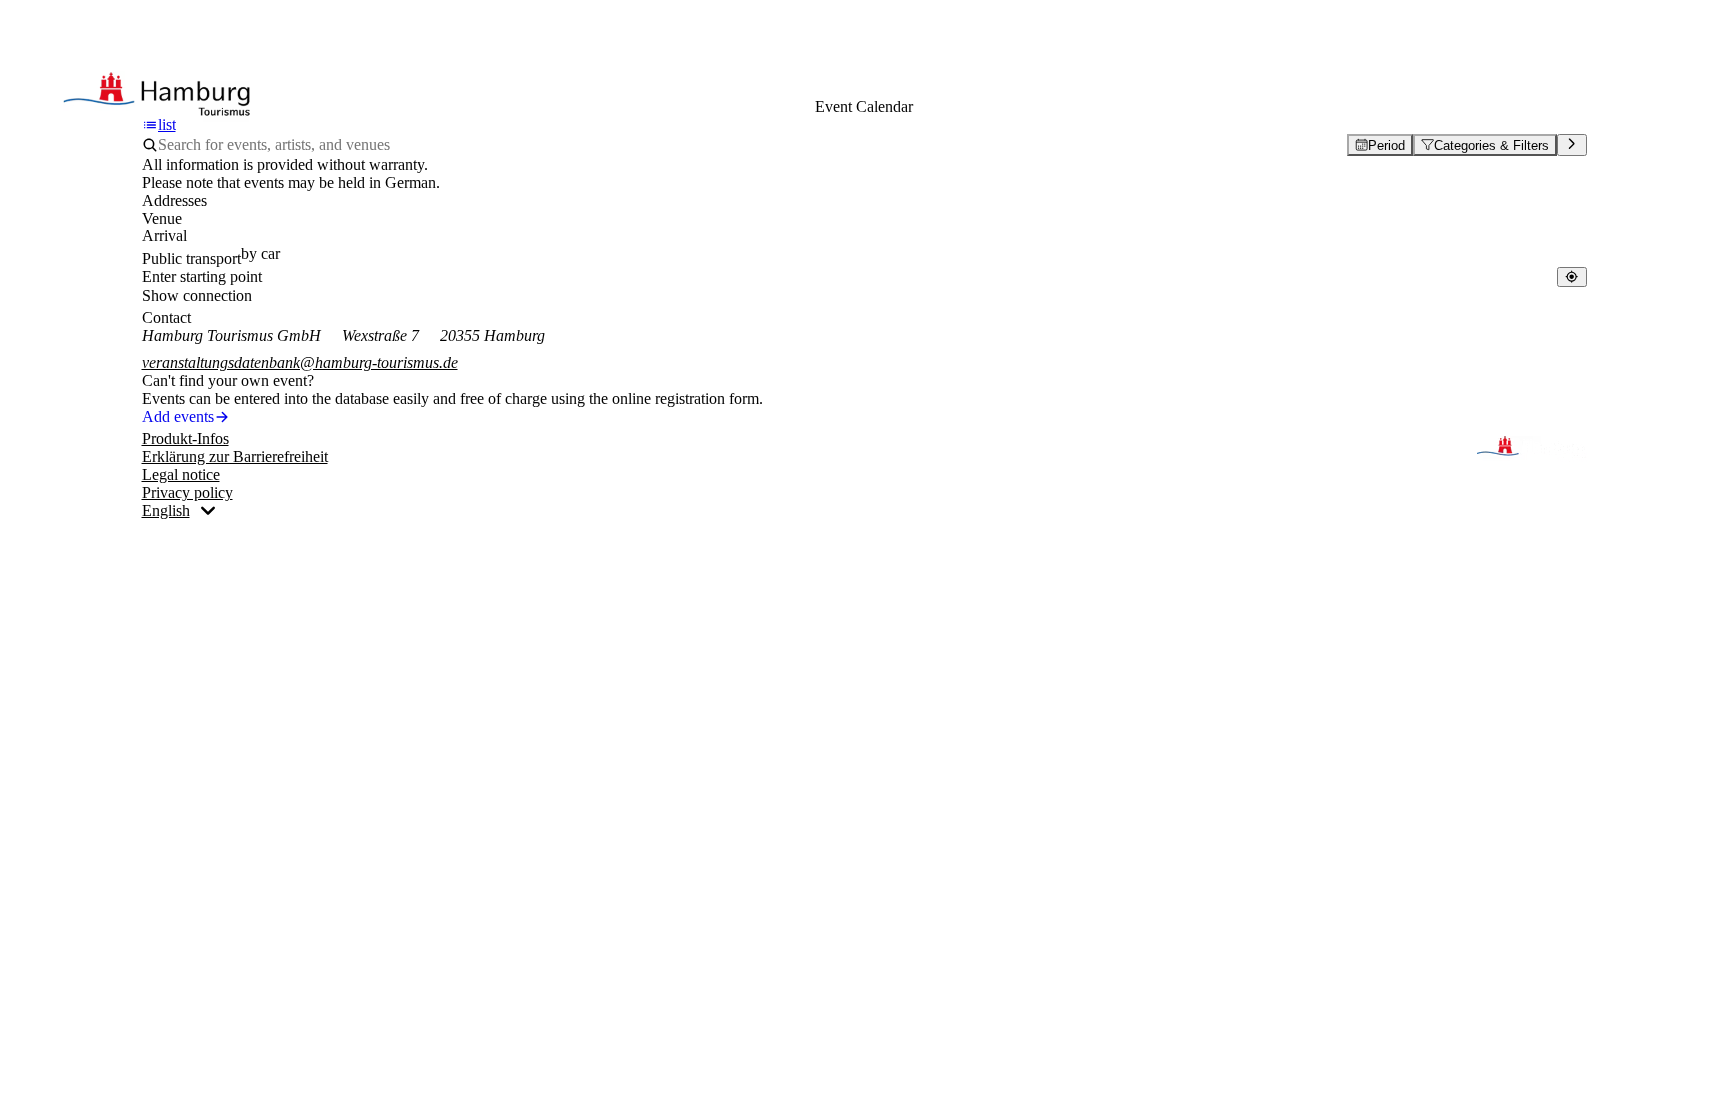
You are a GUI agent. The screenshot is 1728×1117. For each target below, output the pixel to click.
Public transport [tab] (191, 258)
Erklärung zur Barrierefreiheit (235, 456)
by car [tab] (260, 253)
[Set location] (1571, 276)
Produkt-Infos (185, 438)
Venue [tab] (162, 218)
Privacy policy (187, 492)
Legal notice (181, 474)
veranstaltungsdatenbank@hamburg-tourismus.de (300, 362)
